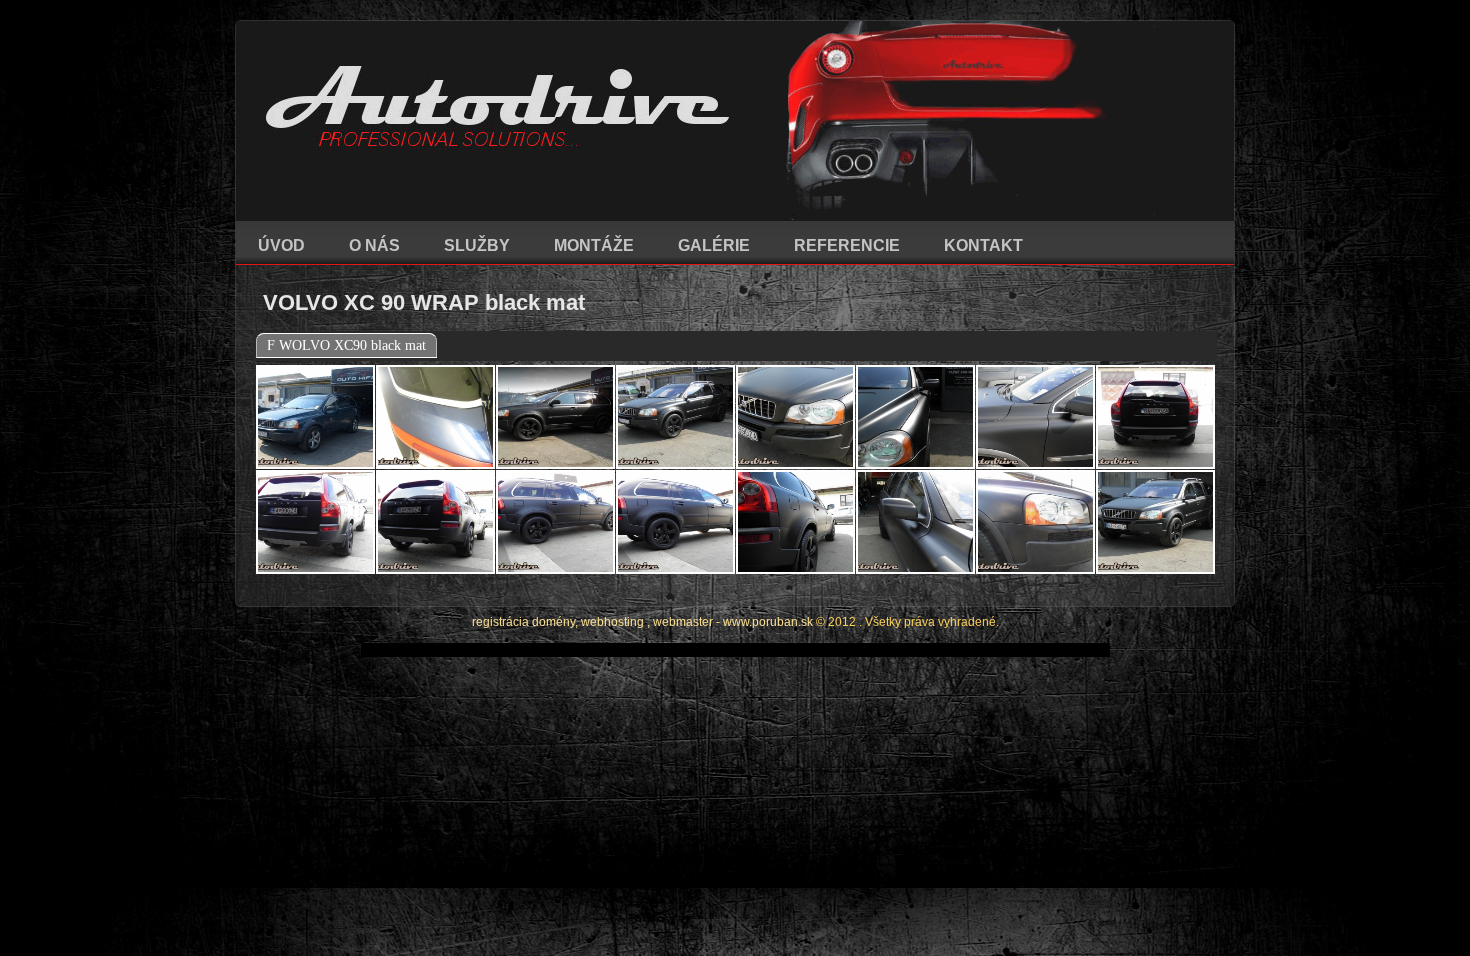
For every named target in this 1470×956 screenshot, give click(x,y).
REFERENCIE (847, 245)
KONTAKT (983, 245)
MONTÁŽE (594, 245)
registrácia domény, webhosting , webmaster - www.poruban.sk (642, 622)
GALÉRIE (714, 245)
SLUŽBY (477, 245)
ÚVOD (281, 245)
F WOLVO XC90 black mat (346, 345)
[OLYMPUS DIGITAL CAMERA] (555, 417)
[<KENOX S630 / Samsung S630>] (315, 417)
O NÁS (374, 245)
